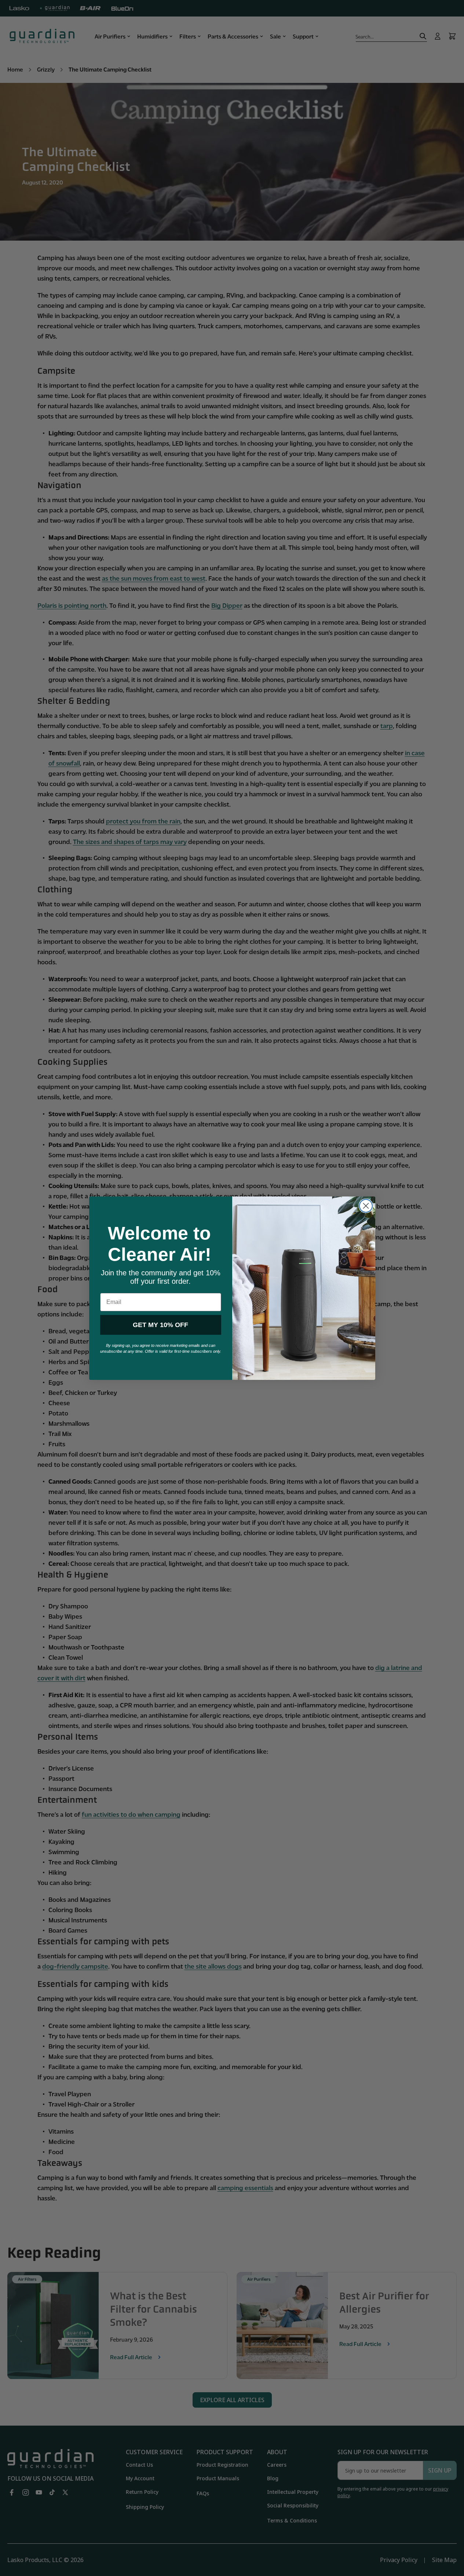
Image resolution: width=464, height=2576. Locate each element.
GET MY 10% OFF (160, 1325)
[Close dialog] (366, 1206)
